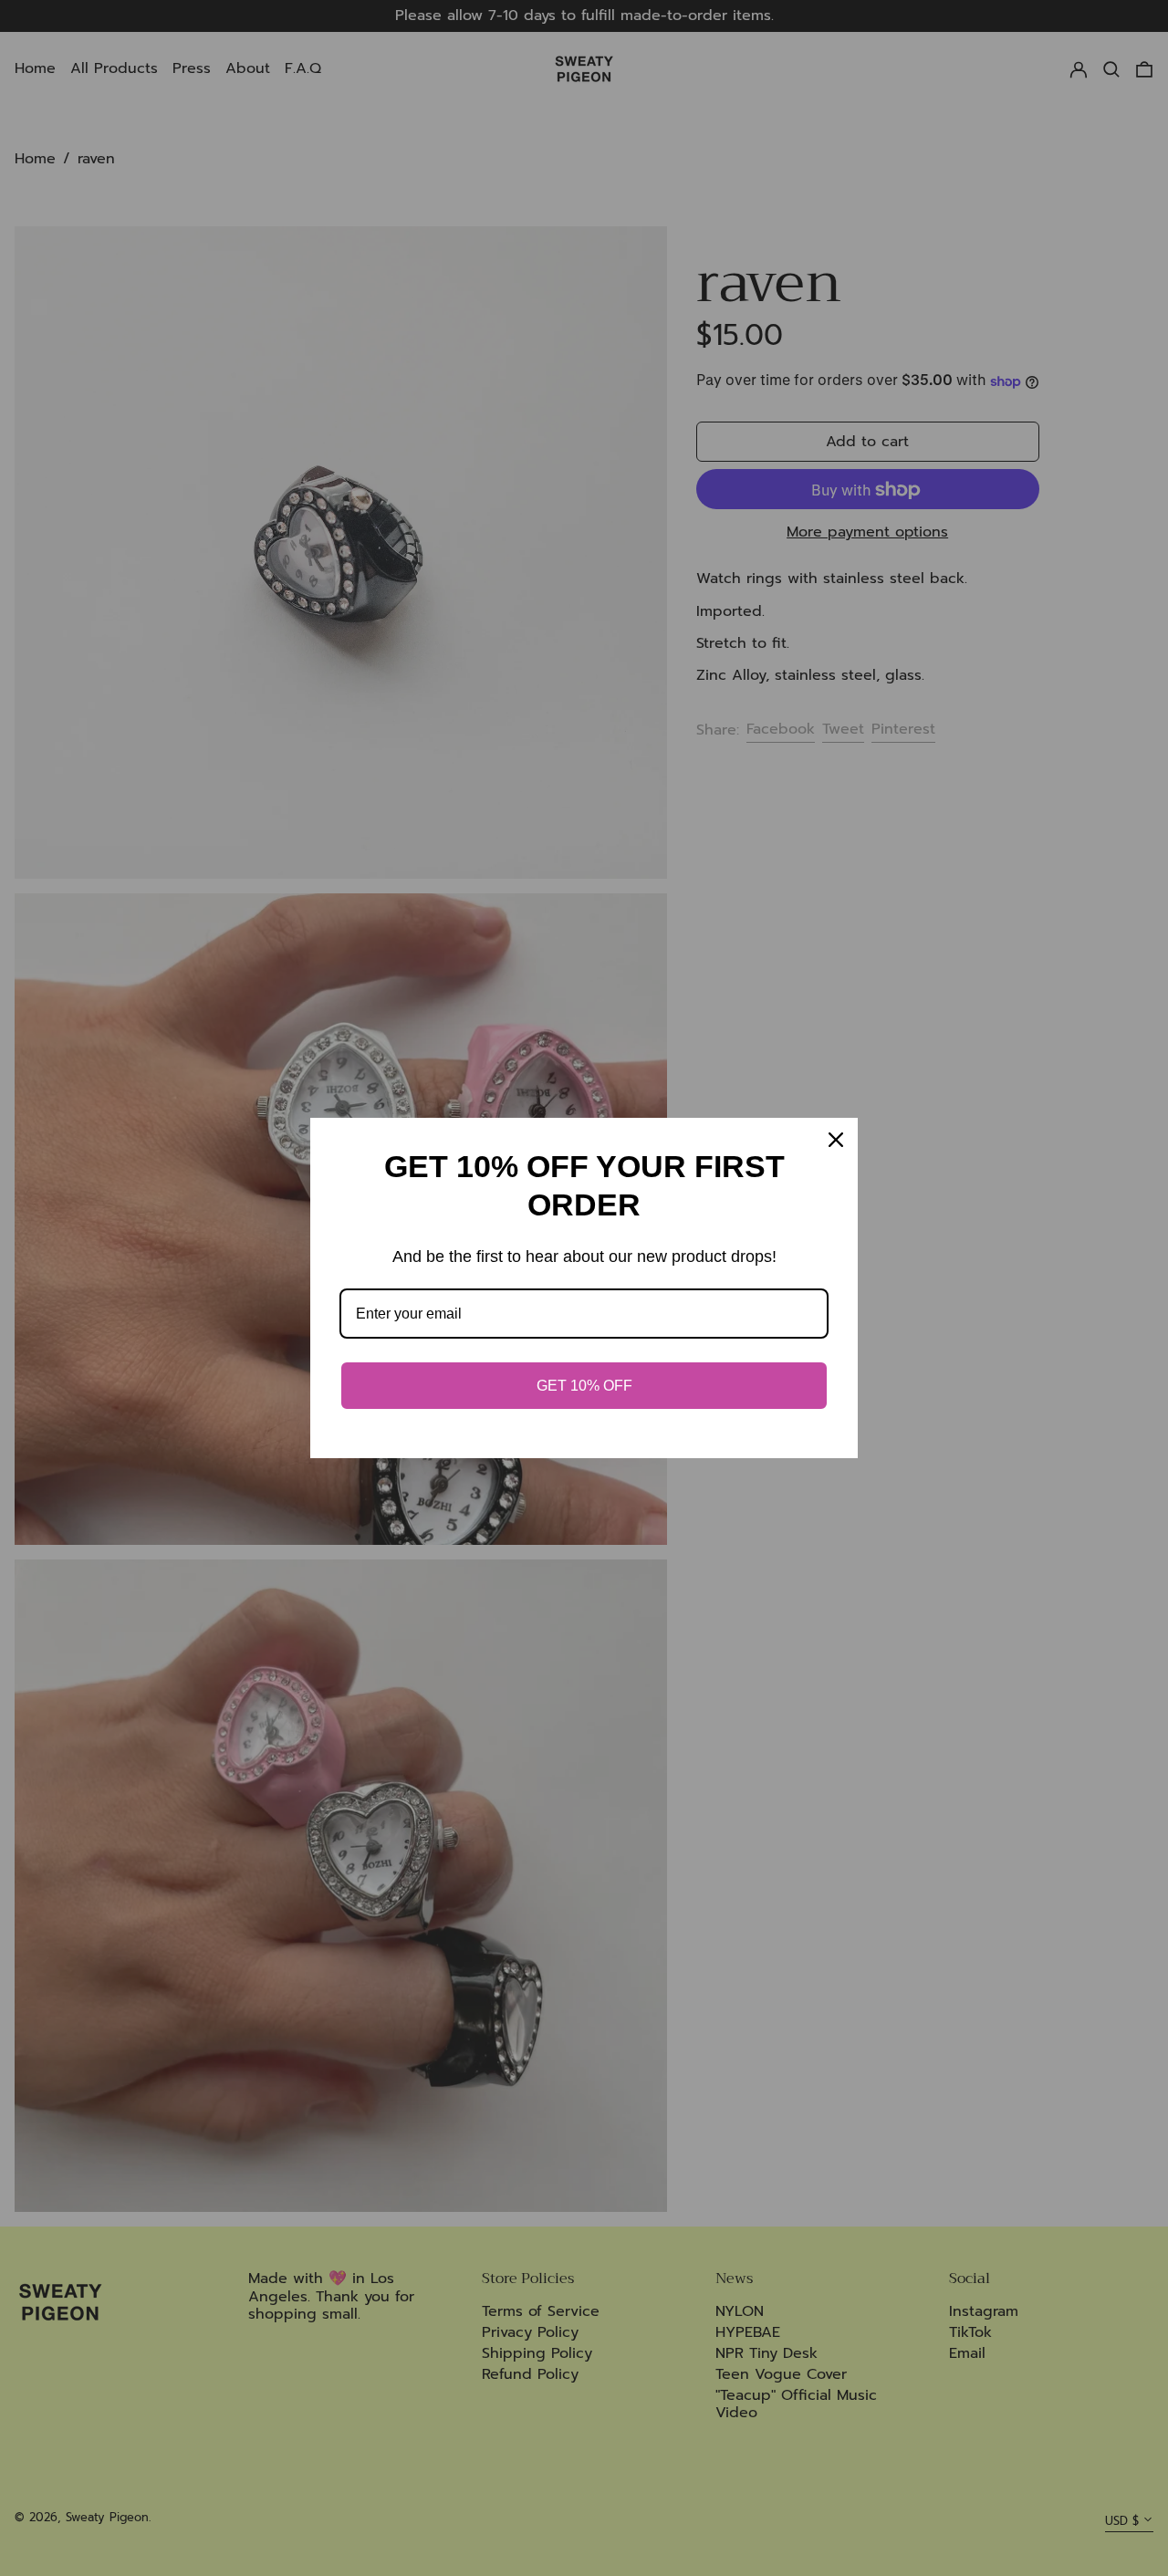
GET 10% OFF (584, 1386)
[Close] (836, 1140)
